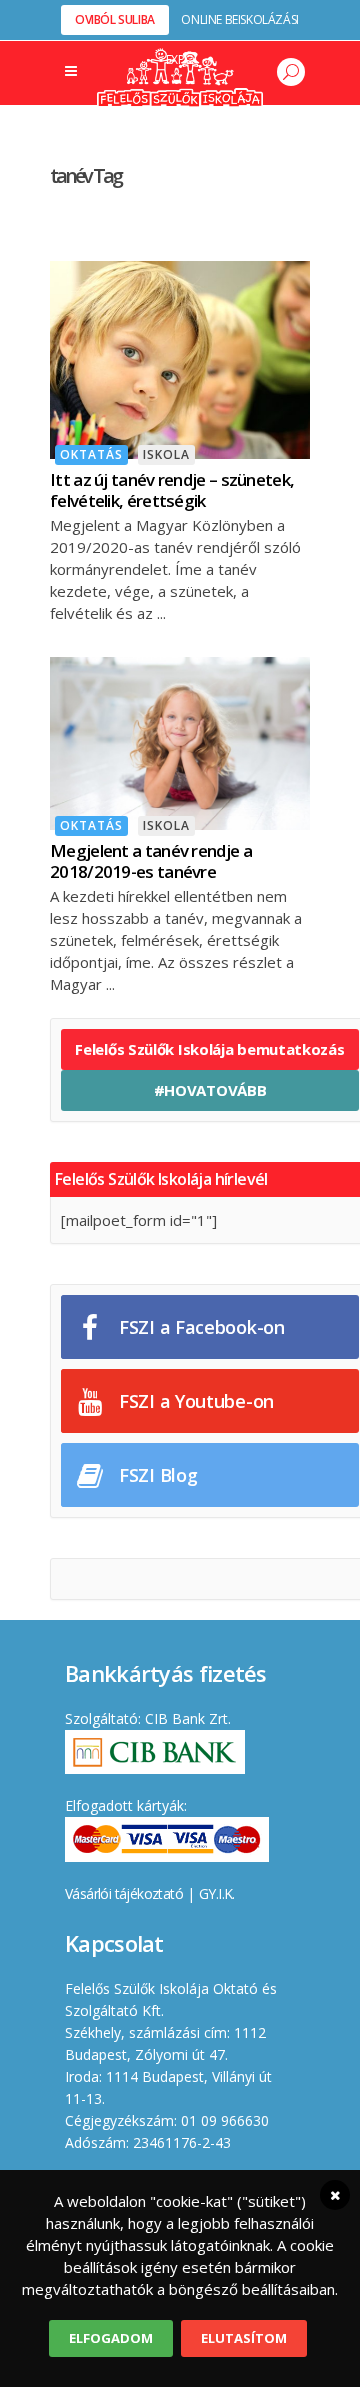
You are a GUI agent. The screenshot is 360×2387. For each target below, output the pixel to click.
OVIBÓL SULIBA (115, 19)
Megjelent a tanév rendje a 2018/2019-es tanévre (151, 861)
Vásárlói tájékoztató (124, 1893)
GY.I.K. (217, 1893)
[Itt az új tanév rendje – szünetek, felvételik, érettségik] (180, 358)
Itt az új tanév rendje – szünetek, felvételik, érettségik (172, 490)
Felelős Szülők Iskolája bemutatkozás (209, 1049)
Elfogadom (111, 2338)
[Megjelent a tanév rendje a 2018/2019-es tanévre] (180, 741)
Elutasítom (244, 2338)
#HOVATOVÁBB (210, 1090)
